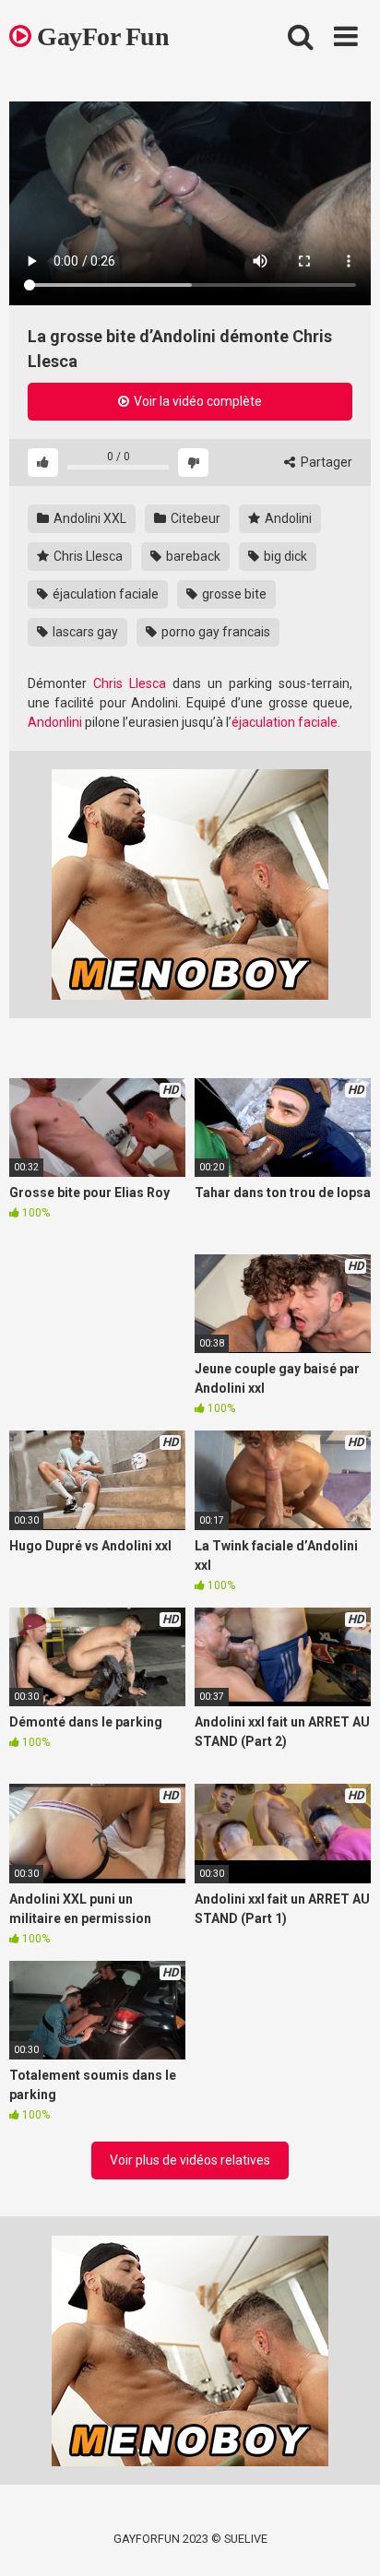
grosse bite (233, 594)
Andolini (287, 518)
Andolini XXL (89, 518)
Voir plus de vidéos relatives (190, 2160)
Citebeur (194, 518)
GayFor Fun (100, 36)
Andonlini (55, 722)
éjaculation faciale (104, 594)
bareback (192, 556)
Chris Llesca (87, 556)
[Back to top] (346, 2539)
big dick (284, 556)
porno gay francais (214, 632)
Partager (325, 462)
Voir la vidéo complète (196, 401)
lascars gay (84, 632)
